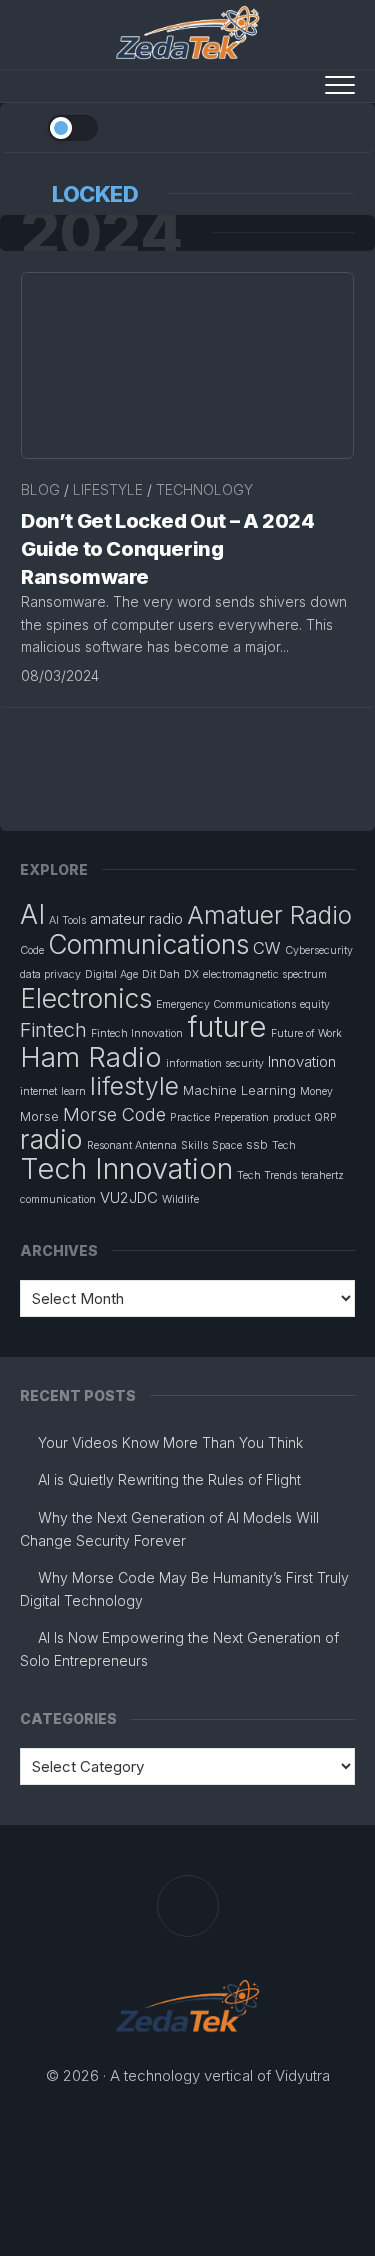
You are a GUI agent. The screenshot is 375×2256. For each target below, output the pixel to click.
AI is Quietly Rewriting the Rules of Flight (169, 1479)
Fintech (53, 1030)
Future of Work (306, 1033)
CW (267, 948)
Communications (148, 944)
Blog (40, 489)
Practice (190, 1117)
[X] (342, 126)
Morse (39, 1116)
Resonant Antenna (132, 1145)
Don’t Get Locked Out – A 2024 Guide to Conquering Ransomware (167, 549)
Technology (204, 489)
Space (227, 1145)
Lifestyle (108, 489)
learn (73, 1091)
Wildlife (180, 1199)
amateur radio (136, 918)
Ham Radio (91, 1057)
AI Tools (67, 920)
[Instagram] (316, 126)
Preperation (241, 1117)
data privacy (50, 974)
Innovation (302, 1061)
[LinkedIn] (290, 126)
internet (38, 1091)
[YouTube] (264, 126)
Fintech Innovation (137, 1033)
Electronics (86, 998)
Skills (194, 1145)
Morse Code (114, 1114)
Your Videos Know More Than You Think (170, 1442)
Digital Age (111, 974)
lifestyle (134, 1086)
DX (191, 974)
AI (32, 914)
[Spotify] (238, 126)
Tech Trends (267, 1175)
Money (316, 1091)
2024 (101, 233)
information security (215, 1063)
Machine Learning (239, 1090)
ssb (257, 1144)
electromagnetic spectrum (265, 974)
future (227, 1026)
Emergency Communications (226, 1004)
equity (315, 1004)
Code (32, 950)
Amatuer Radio (269, 915)
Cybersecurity (319, 950)
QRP (325, 1117)
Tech (284, 1145)
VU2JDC (129, 1197)
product (291, 1117)
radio (51, 1139)
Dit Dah (161, 974)
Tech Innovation (126, 1168)
